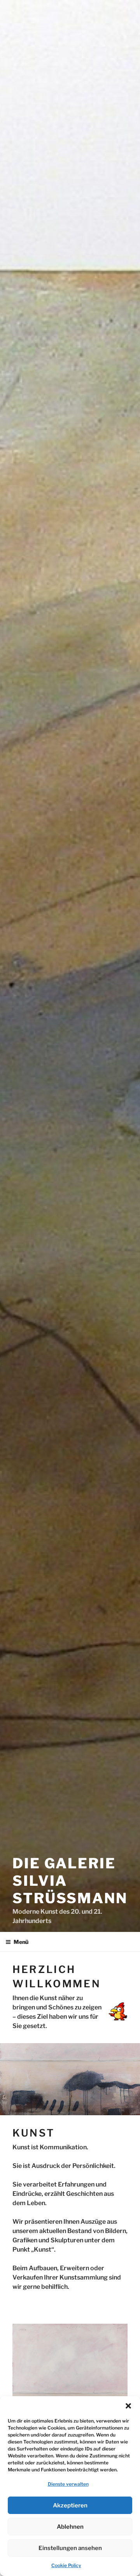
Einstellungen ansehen (70, 2548)
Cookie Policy (66, 2565)
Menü (21, 1942)
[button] (128, 2406)
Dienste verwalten (68, 2484)
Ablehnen (70, 2527)
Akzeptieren (70, 2505)
